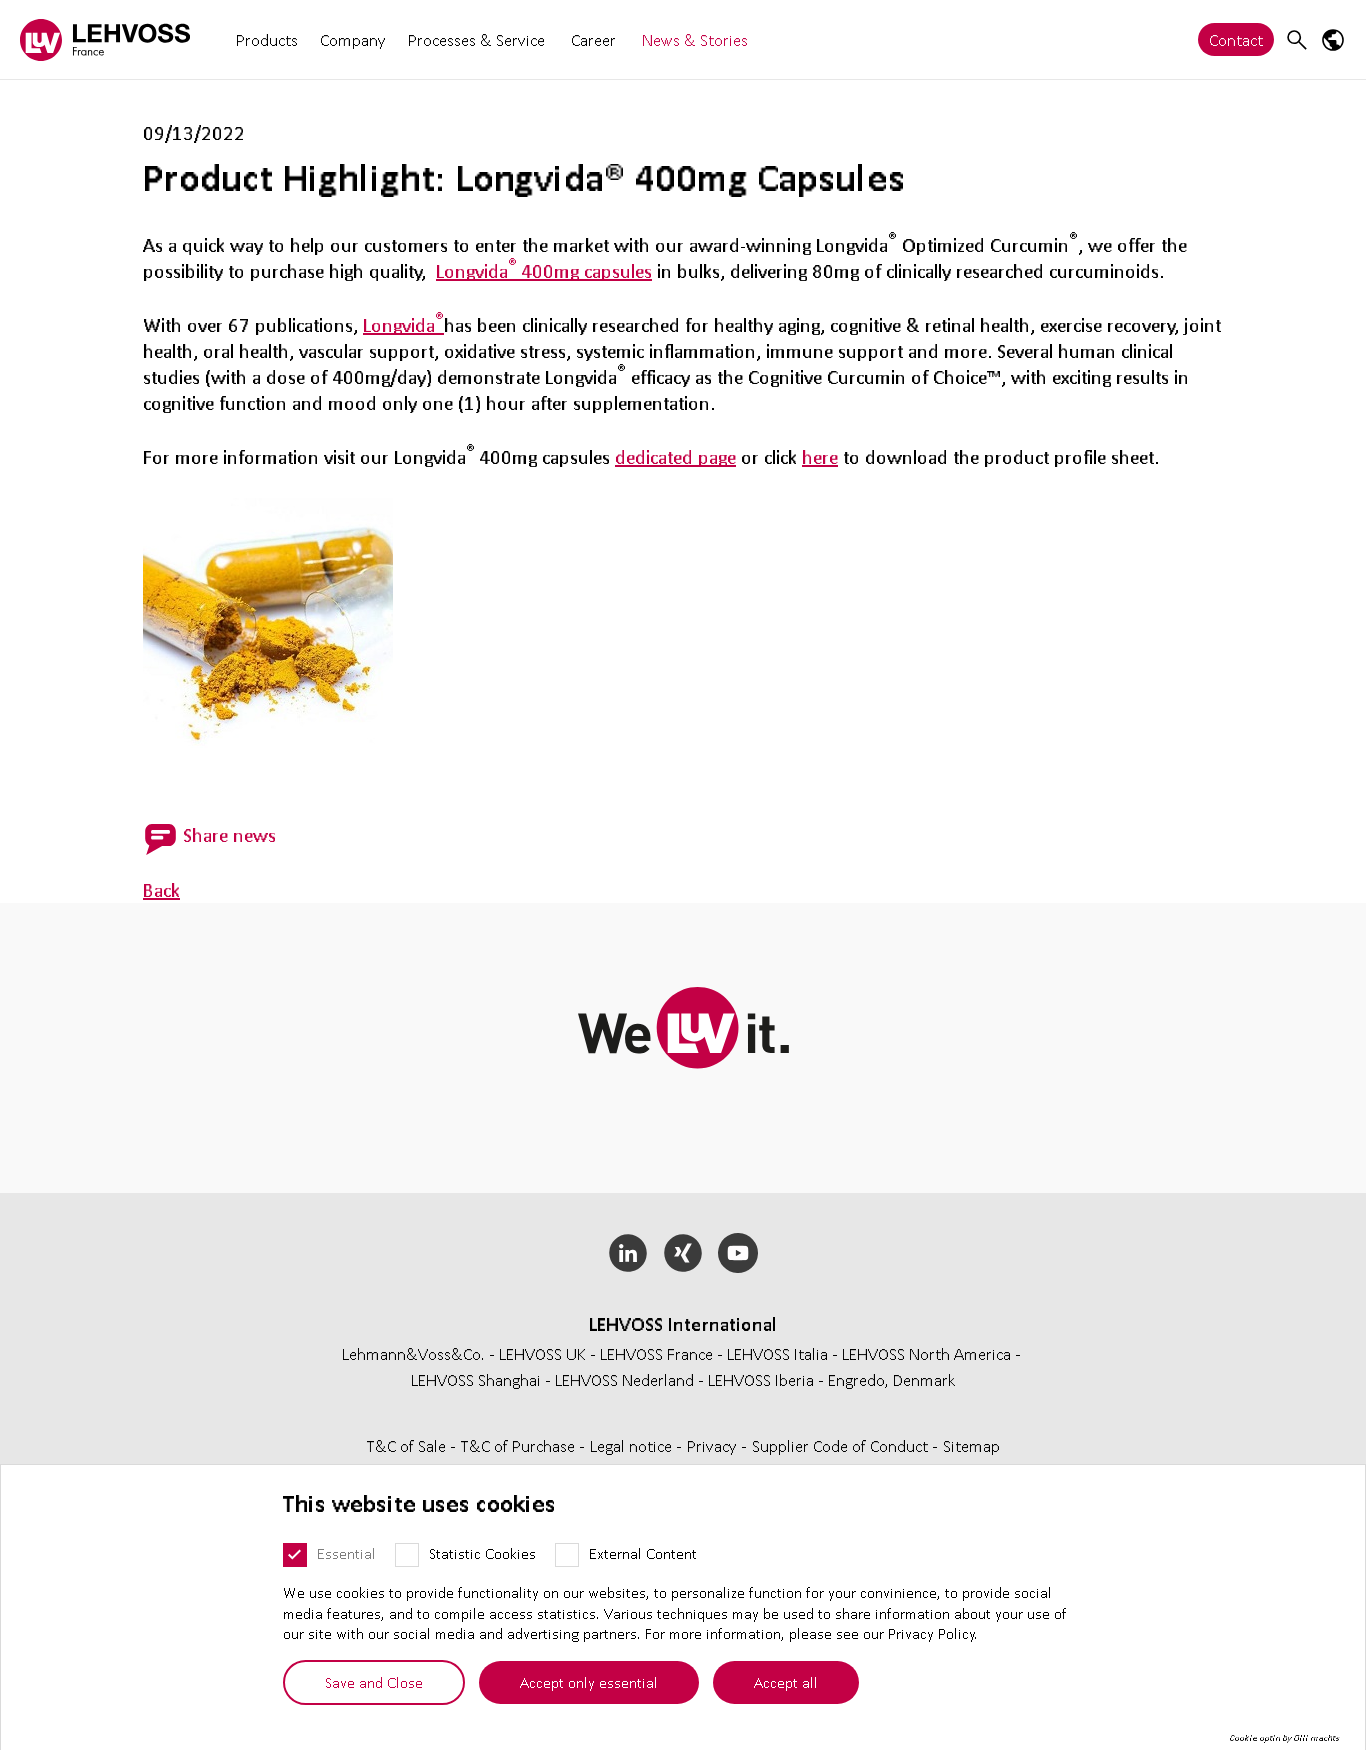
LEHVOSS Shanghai (476, 1379)
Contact (1236, 39)
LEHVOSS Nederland (624, 1379)
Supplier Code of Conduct (842, 1445)
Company (353, 39)
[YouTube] (737, 1253)
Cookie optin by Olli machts (1284, 1738)
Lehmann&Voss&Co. (413, 1353)
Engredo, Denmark (892, 1379)
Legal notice (633, 1445)
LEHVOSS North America (926, 1353)
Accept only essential (589, 1682)
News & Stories (695, 39)
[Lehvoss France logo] (105, 39)
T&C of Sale (408, 1445)
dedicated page (675, 457)
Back (161, 890)
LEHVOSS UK (542, 1353)
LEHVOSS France (656, 1353)
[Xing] (683, 1253)
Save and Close (374, 1682)
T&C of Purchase (520, 1445)
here (820, 457)
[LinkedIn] (628, 1253)
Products (267, 39)
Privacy (714, 1445)
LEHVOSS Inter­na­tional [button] (683, 1324)
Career (593, 39)
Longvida (403, 325)
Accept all (786, 1682)
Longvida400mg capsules (544, 271)
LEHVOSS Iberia (761, 1379)
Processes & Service (476, 39)
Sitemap (971, 1445)
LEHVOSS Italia (777, 1353)
